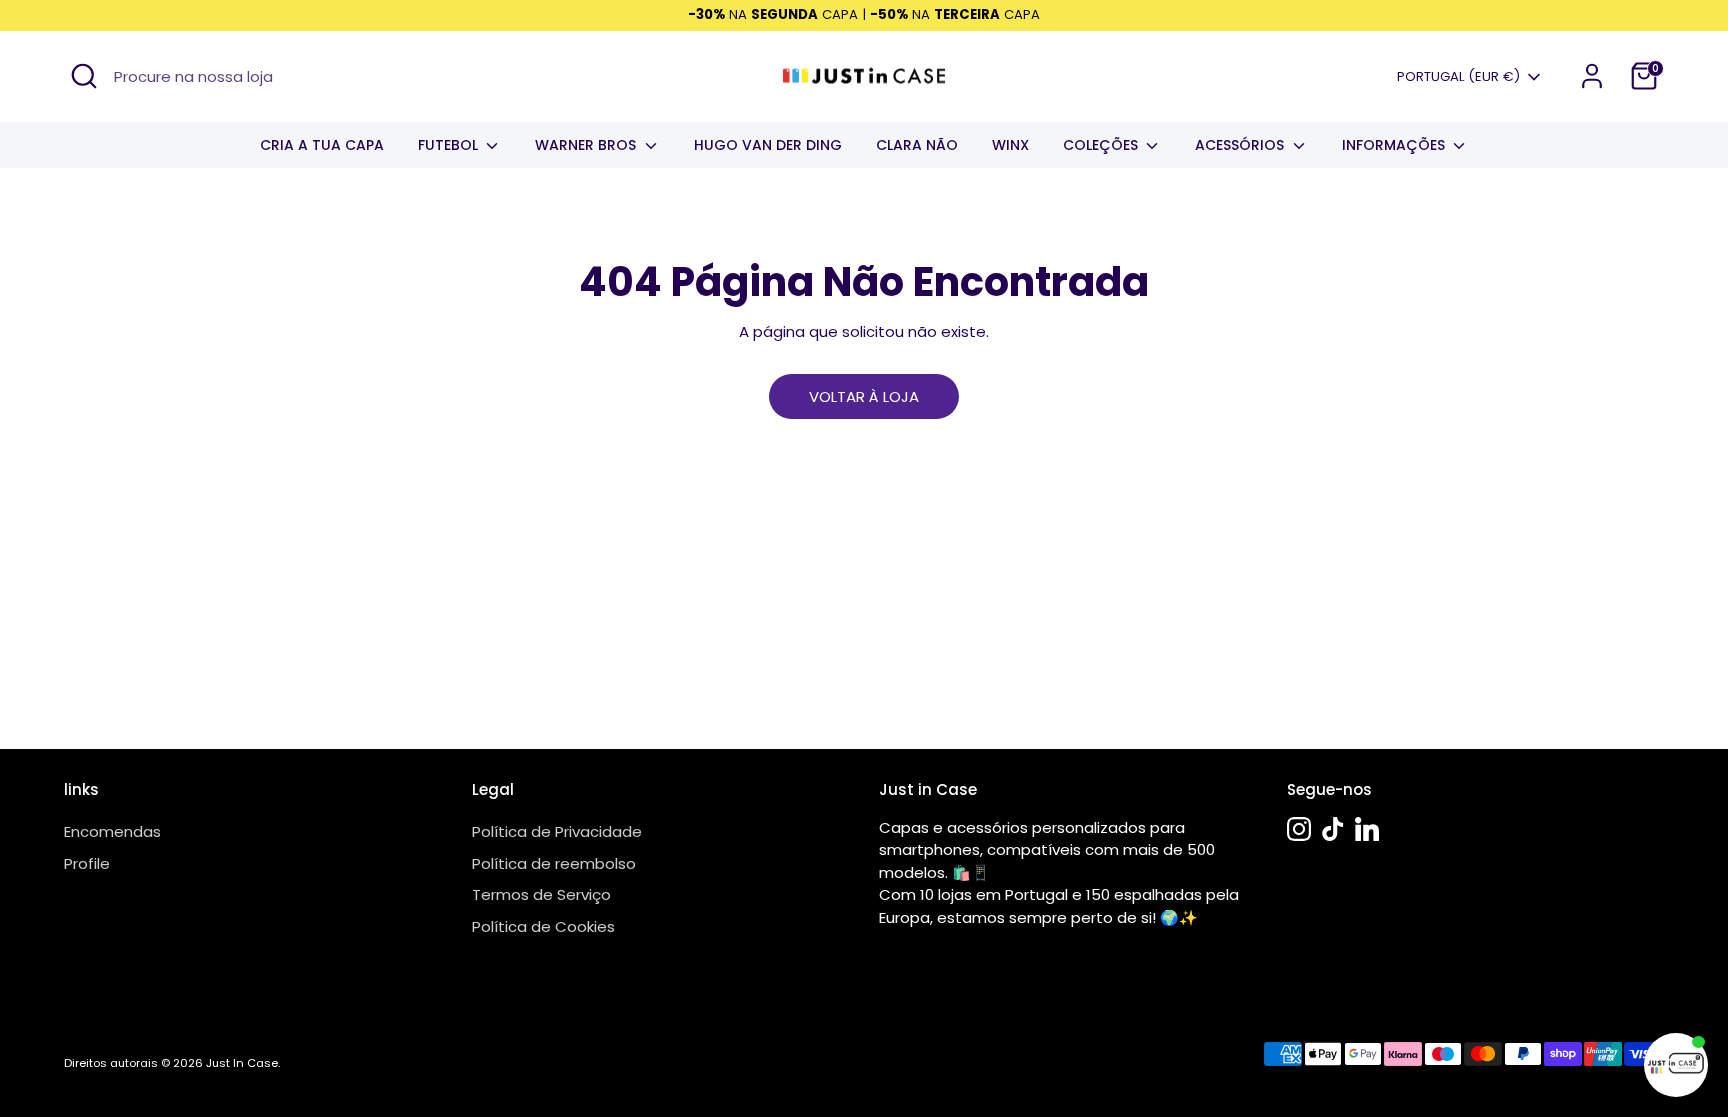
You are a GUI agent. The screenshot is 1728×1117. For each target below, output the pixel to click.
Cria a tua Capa (322, 145)
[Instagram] (1299, 829)
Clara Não (917, 145)
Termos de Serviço (541, 894)
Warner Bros (587, 145)
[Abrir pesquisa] (84, 76)
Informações (1395, 145)
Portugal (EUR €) (1458, 77)
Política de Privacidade (557, 831)
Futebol (450, 145)
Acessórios (1241, 145)
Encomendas (112, 831)
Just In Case (242, 1063)
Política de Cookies (543, 926)
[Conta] (1592, 76)
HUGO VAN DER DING (768, 145)
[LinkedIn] (1367, 829)
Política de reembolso (554, 863)
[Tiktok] (1333, 829)
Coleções (1102, 145)
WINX (1010, 145)
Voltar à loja (864, 396)
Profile (87, 863)
